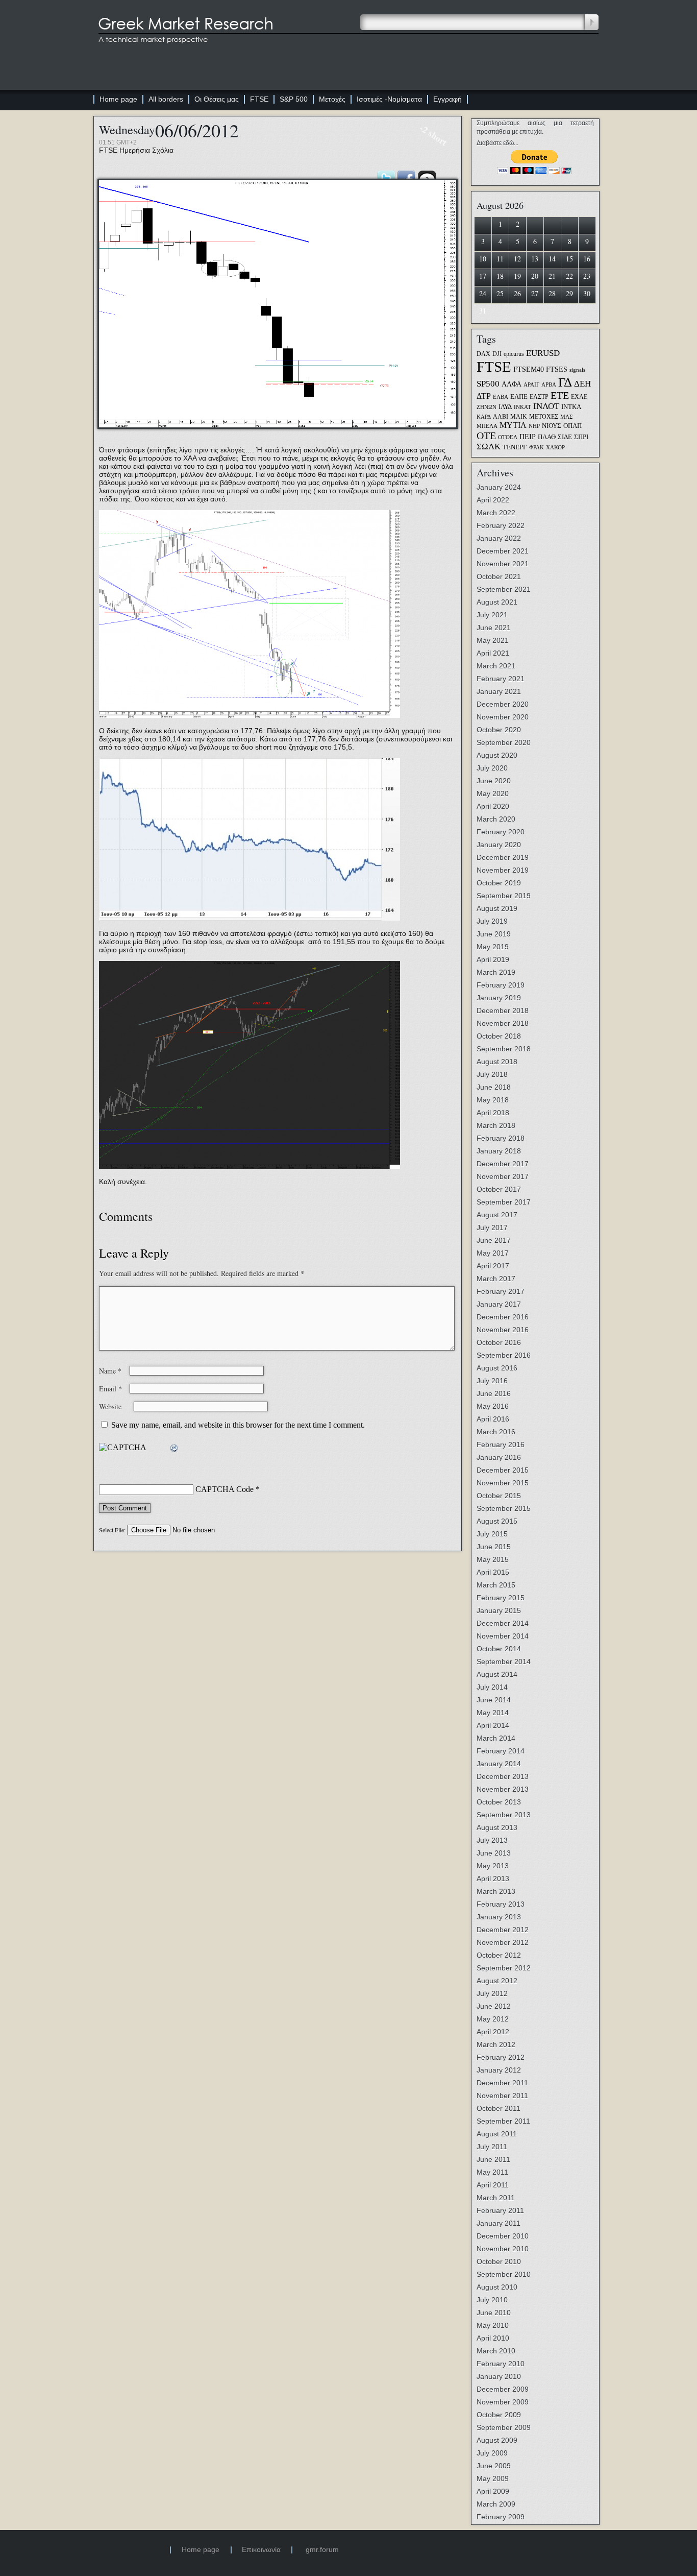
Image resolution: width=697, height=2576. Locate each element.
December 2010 (503, 2236)
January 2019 (499, 998)
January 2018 (499, 1151)
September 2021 (504, 589)
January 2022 (499, 538)
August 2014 (497, 1674)
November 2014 (503, 1636)
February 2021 (501, 679)
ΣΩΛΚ (489, 447)
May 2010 (493, 2325)
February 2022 (501, 525)
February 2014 (501, 1751)
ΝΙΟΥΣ (552, 426)
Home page (118, 99)
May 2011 (492, 2172)
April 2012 (493, 2032)
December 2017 (503, 1164)
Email (110, 1389)
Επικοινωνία (261, 2549)
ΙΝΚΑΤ (522, 407)
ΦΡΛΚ (537, 448)
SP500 (488, 383)
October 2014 (499, 1649)
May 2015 (493, 1559)
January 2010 (499, 2376)
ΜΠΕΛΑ (487, 426)
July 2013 (492, 1840)
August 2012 (497, 1981)
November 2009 (503, 2402)
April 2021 (493, 653)
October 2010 (499, 2261)
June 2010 (494, 2313)
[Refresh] (175, 1448)
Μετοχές (332, 99)
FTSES (557, 369)
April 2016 (493, 1419)
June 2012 (494, 2006)
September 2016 (504, 1355)
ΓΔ (565, 382)
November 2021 (503, 564)
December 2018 (503, 1010)
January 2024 (499, 487)
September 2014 (504, 1662)
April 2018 (493, 1113)
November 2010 (503, 2249)
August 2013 (497, 1827)
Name (110, 1371)
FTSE (259, 99)
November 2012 (503, 1942)
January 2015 (499, 1610)
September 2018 (504, 1049)
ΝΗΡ (534, 426)
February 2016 (501, 1445)
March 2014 (496, 1738)
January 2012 (499, 2070)
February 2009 (501, 2517)
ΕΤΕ (560, 395)
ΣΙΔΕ (565, 437)
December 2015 (503, 1470)
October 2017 (499, 1189)
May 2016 (493, 1406)
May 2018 (493, 1100)
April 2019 (493, 959)
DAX (483, 354)
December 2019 (503, 857)
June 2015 (494, 1547)
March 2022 (496, 513)
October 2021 (499, 576)
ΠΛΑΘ (547, 437)
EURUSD (543, 353)
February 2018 (501, 1138)
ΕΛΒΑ (501, 397)
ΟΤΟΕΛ (508, 437)
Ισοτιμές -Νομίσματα (389, 99)
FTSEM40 (529, 369)
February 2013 (501, 1904)
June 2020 (494, 781)
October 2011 (499, 2108)
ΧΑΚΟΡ (555, 448)
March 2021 (496, 666)
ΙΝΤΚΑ (571, 407)
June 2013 (494, 1853)
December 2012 (503, 1930)
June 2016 (494, 1393)
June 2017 (494, 1240)
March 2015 (496, 1585)
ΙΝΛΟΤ (546, 406)
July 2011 (492, 2147)
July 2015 (492, 1534)
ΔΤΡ (484, 396)
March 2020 (496, 819)
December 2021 (503, 551)
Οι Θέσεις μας (217, 99)
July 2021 (492, 615)
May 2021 (493, 640)
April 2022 (493, 500)
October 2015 (499, 1496)
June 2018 (494, 1087)
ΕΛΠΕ (519, 397)
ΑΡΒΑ (549, 385)
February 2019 (501, 985)
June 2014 (494, 1700)
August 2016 (497, 1368)
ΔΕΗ (582, 384)
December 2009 (503, 2389)
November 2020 (503, 717)
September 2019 (504, 896)
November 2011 (502, 2096)
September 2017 (504, 1202)
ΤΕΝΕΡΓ (515, 447)
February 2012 (501, 2057)
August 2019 (497, 908)
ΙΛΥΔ (505, 407)
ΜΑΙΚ (519, 417)
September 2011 (503, 2121)
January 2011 (499, 2223)
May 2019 (493, 947)
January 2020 (499, 845)
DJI (497, 354)
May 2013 (493, 1866)
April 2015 (493, 1572)
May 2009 (493, 2478)
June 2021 (494, 628)
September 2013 (504, 1815)
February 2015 (501, 1598)
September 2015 (504, 1508)
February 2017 (501, 1291)
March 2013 (496, 1891)
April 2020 (493, 806)
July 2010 (492, 2300)
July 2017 (492, 1227)
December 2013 (503, 1776)
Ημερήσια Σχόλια (146, 150)
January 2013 (499, 1917)
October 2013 (499, 1802)
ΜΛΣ (566, 417)
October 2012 (499, 1955)
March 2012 (496, 2044)
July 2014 (492, 1687)
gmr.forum (322, 2549)
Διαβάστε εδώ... (497, 143)
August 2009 (497, 2440)
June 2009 (494, 2466)
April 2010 (493, 2338)
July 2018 (492, 1074)
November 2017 (503, 1176)
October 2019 (499, 883)
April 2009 (493, 2491)
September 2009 (504, 2427)
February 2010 (501, 2364)
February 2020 (501, 832)
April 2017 (493, 1266)
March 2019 (496, 972)
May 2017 (493, 1253)
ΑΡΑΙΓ (531, 385)
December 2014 (503, 1623)
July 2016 (492, 1381)
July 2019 (492, 921)
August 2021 (497, 602)
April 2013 (493, 1879)
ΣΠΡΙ (581, 437)
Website (110, 1406)
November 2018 (503, 1023)
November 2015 (503, 1483)
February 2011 (500, 2210)
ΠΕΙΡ (528, 437)
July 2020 (492, 768)
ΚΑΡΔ (484, 417)
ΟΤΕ (486, 436)
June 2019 (494, 934)
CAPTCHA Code (225, 1489)
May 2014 (493, 1713)
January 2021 (499, 691)
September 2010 (504, 2274)
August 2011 (497, 2134)
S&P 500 (294, 99)
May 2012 (493, 2019)
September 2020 (504, 742)
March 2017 (496, 1279)
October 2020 (499, 730)
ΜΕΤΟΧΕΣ (544, 417)
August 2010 (497, 2287)
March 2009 (496, 2504)
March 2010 (496, 2351)
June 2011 (493, 2159)
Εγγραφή (447, 99)
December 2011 (502, 2083)
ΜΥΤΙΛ (513, 425)
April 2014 (493, 1725)
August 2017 (497, 1215)
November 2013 (503, 1789)
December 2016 (503, 1317)
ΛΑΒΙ (501, 417)
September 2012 (504, 1968)
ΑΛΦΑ (512, 384)
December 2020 (503, 704)
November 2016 (503, 1330)
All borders (166, 99)
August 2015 (497, 1521)
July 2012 (492, 1993)
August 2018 (497, 1062)
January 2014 (499, 1764)
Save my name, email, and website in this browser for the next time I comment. (238, 1425)
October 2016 (499, 1342)
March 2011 (496, 2198)
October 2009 (499, 2415)
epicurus (514, 354)
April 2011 (493, 2185)
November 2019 (503, 870)
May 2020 (493, 793)
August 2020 (497, 755)
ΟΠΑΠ (572, 426)
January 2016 (499, 1457)
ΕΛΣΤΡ (539, 397)
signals (577, 370)
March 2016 (496, 1432)
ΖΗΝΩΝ (487, 407)
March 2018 (496, 1125)
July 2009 (492, 2453)
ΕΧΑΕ (579, 397)
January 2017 (499, 1304)
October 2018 (499, 1036)
